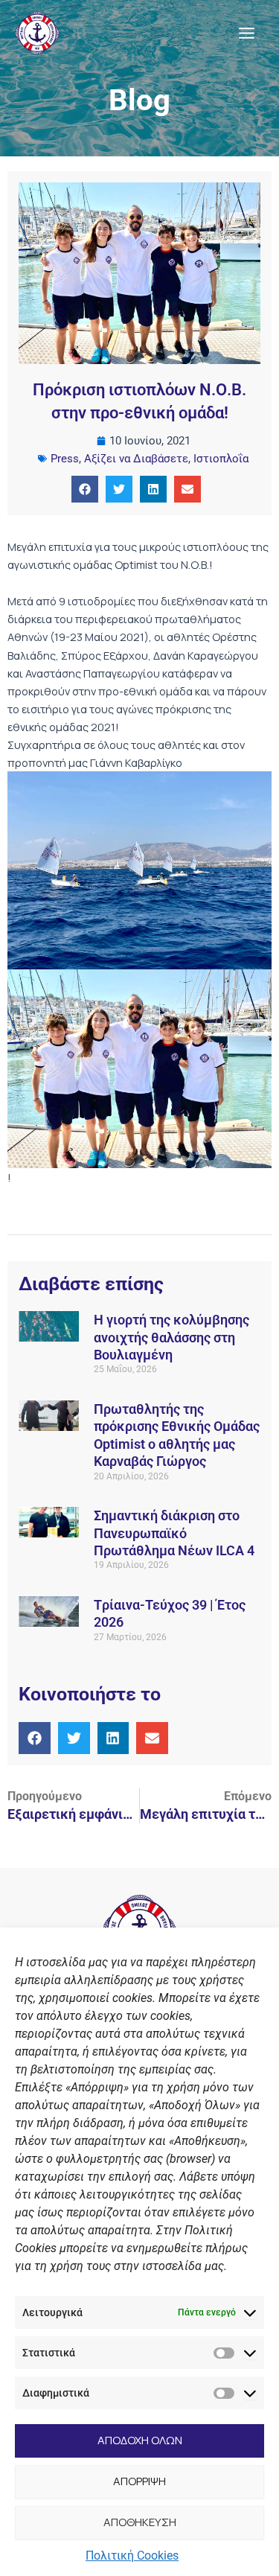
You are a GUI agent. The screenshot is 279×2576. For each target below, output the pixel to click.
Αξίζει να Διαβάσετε (136, 459)
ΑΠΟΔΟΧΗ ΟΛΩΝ (140, 2440)
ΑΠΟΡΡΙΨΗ (139, 2481)
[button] (85, 489)
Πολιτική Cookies (132, 2556)
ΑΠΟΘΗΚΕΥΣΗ (140, 2522)
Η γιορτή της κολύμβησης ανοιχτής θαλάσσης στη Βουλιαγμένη (171, 1337)
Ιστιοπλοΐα (221, 459)
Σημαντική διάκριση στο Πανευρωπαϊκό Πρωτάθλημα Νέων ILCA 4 (174, 1533)
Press (65, 459)
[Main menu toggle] (247, 33)
